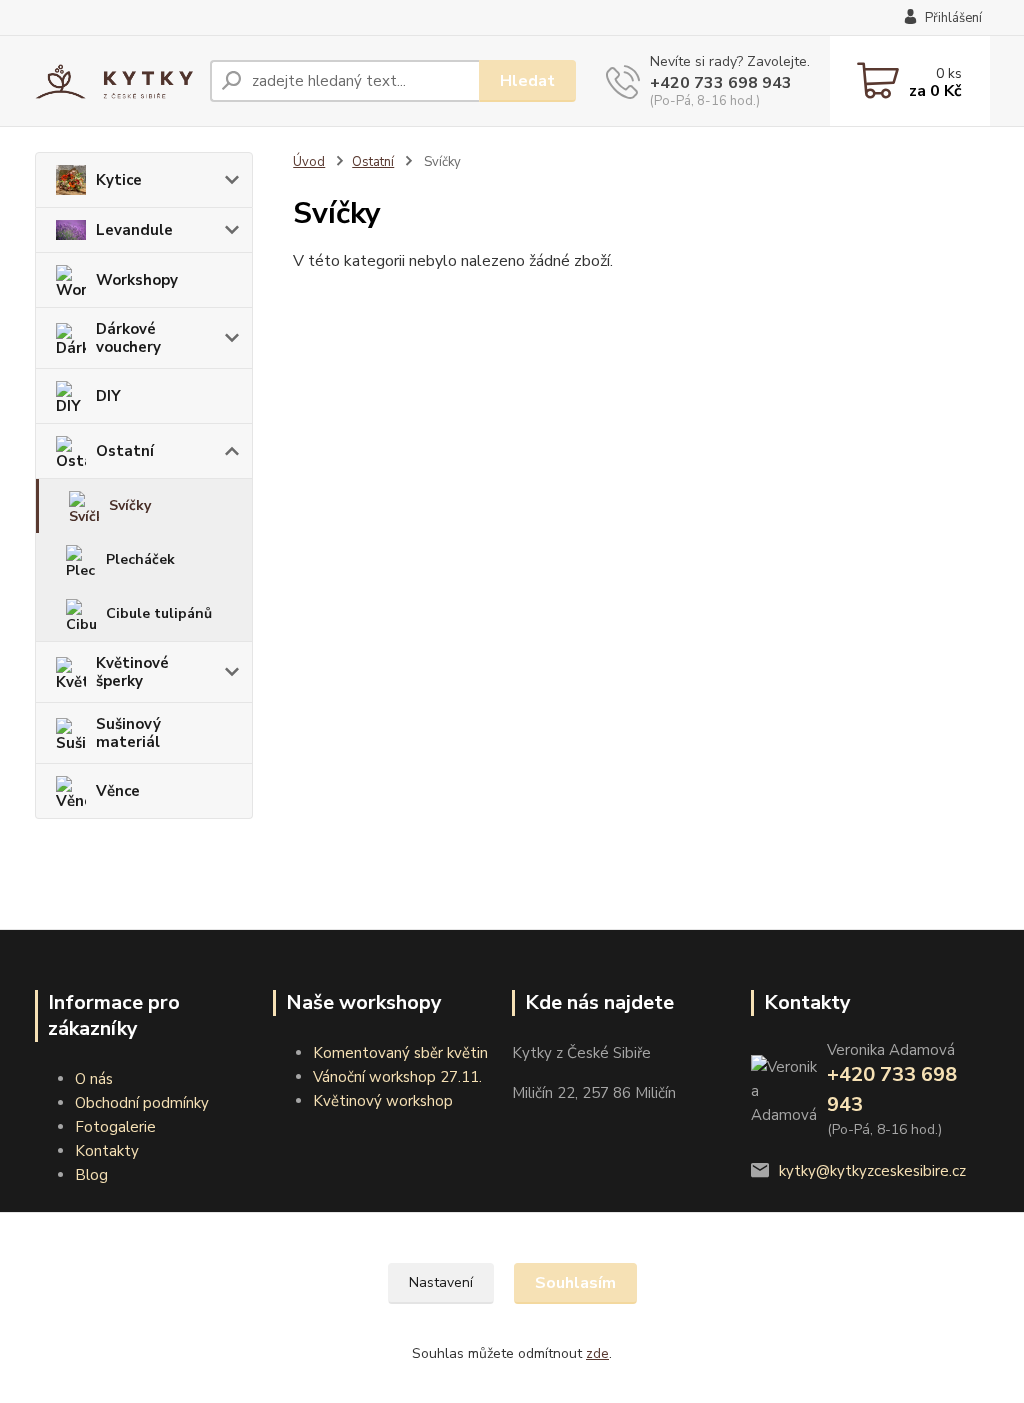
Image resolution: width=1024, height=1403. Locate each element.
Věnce (118, 791)
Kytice (119, 180)
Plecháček (140, 559)
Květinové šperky (132, 672)
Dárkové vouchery (128, 338)
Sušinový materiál (128, 733)
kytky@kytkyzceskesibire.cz (872, 1171)
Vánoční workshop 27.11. (397, 1077)
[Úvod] (114, 81)
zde (597, 1353)
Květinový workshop (383, 1101)
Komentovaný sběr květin (400, 1053)
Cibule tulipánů (159, 613)
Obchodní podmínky (142, 1103)
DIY (108, 396)
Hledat (527, 81)
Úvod (309, 162)
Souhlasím (575, 1283)
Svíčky (130, 505)
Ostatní (125, 451)
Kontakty (107, 1151)
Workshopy (137, 280)
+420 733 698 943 (721, 83)
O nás (94, 1079)
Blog (91, 1175)
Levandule (134, 230)
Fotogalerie (115, 1127)
